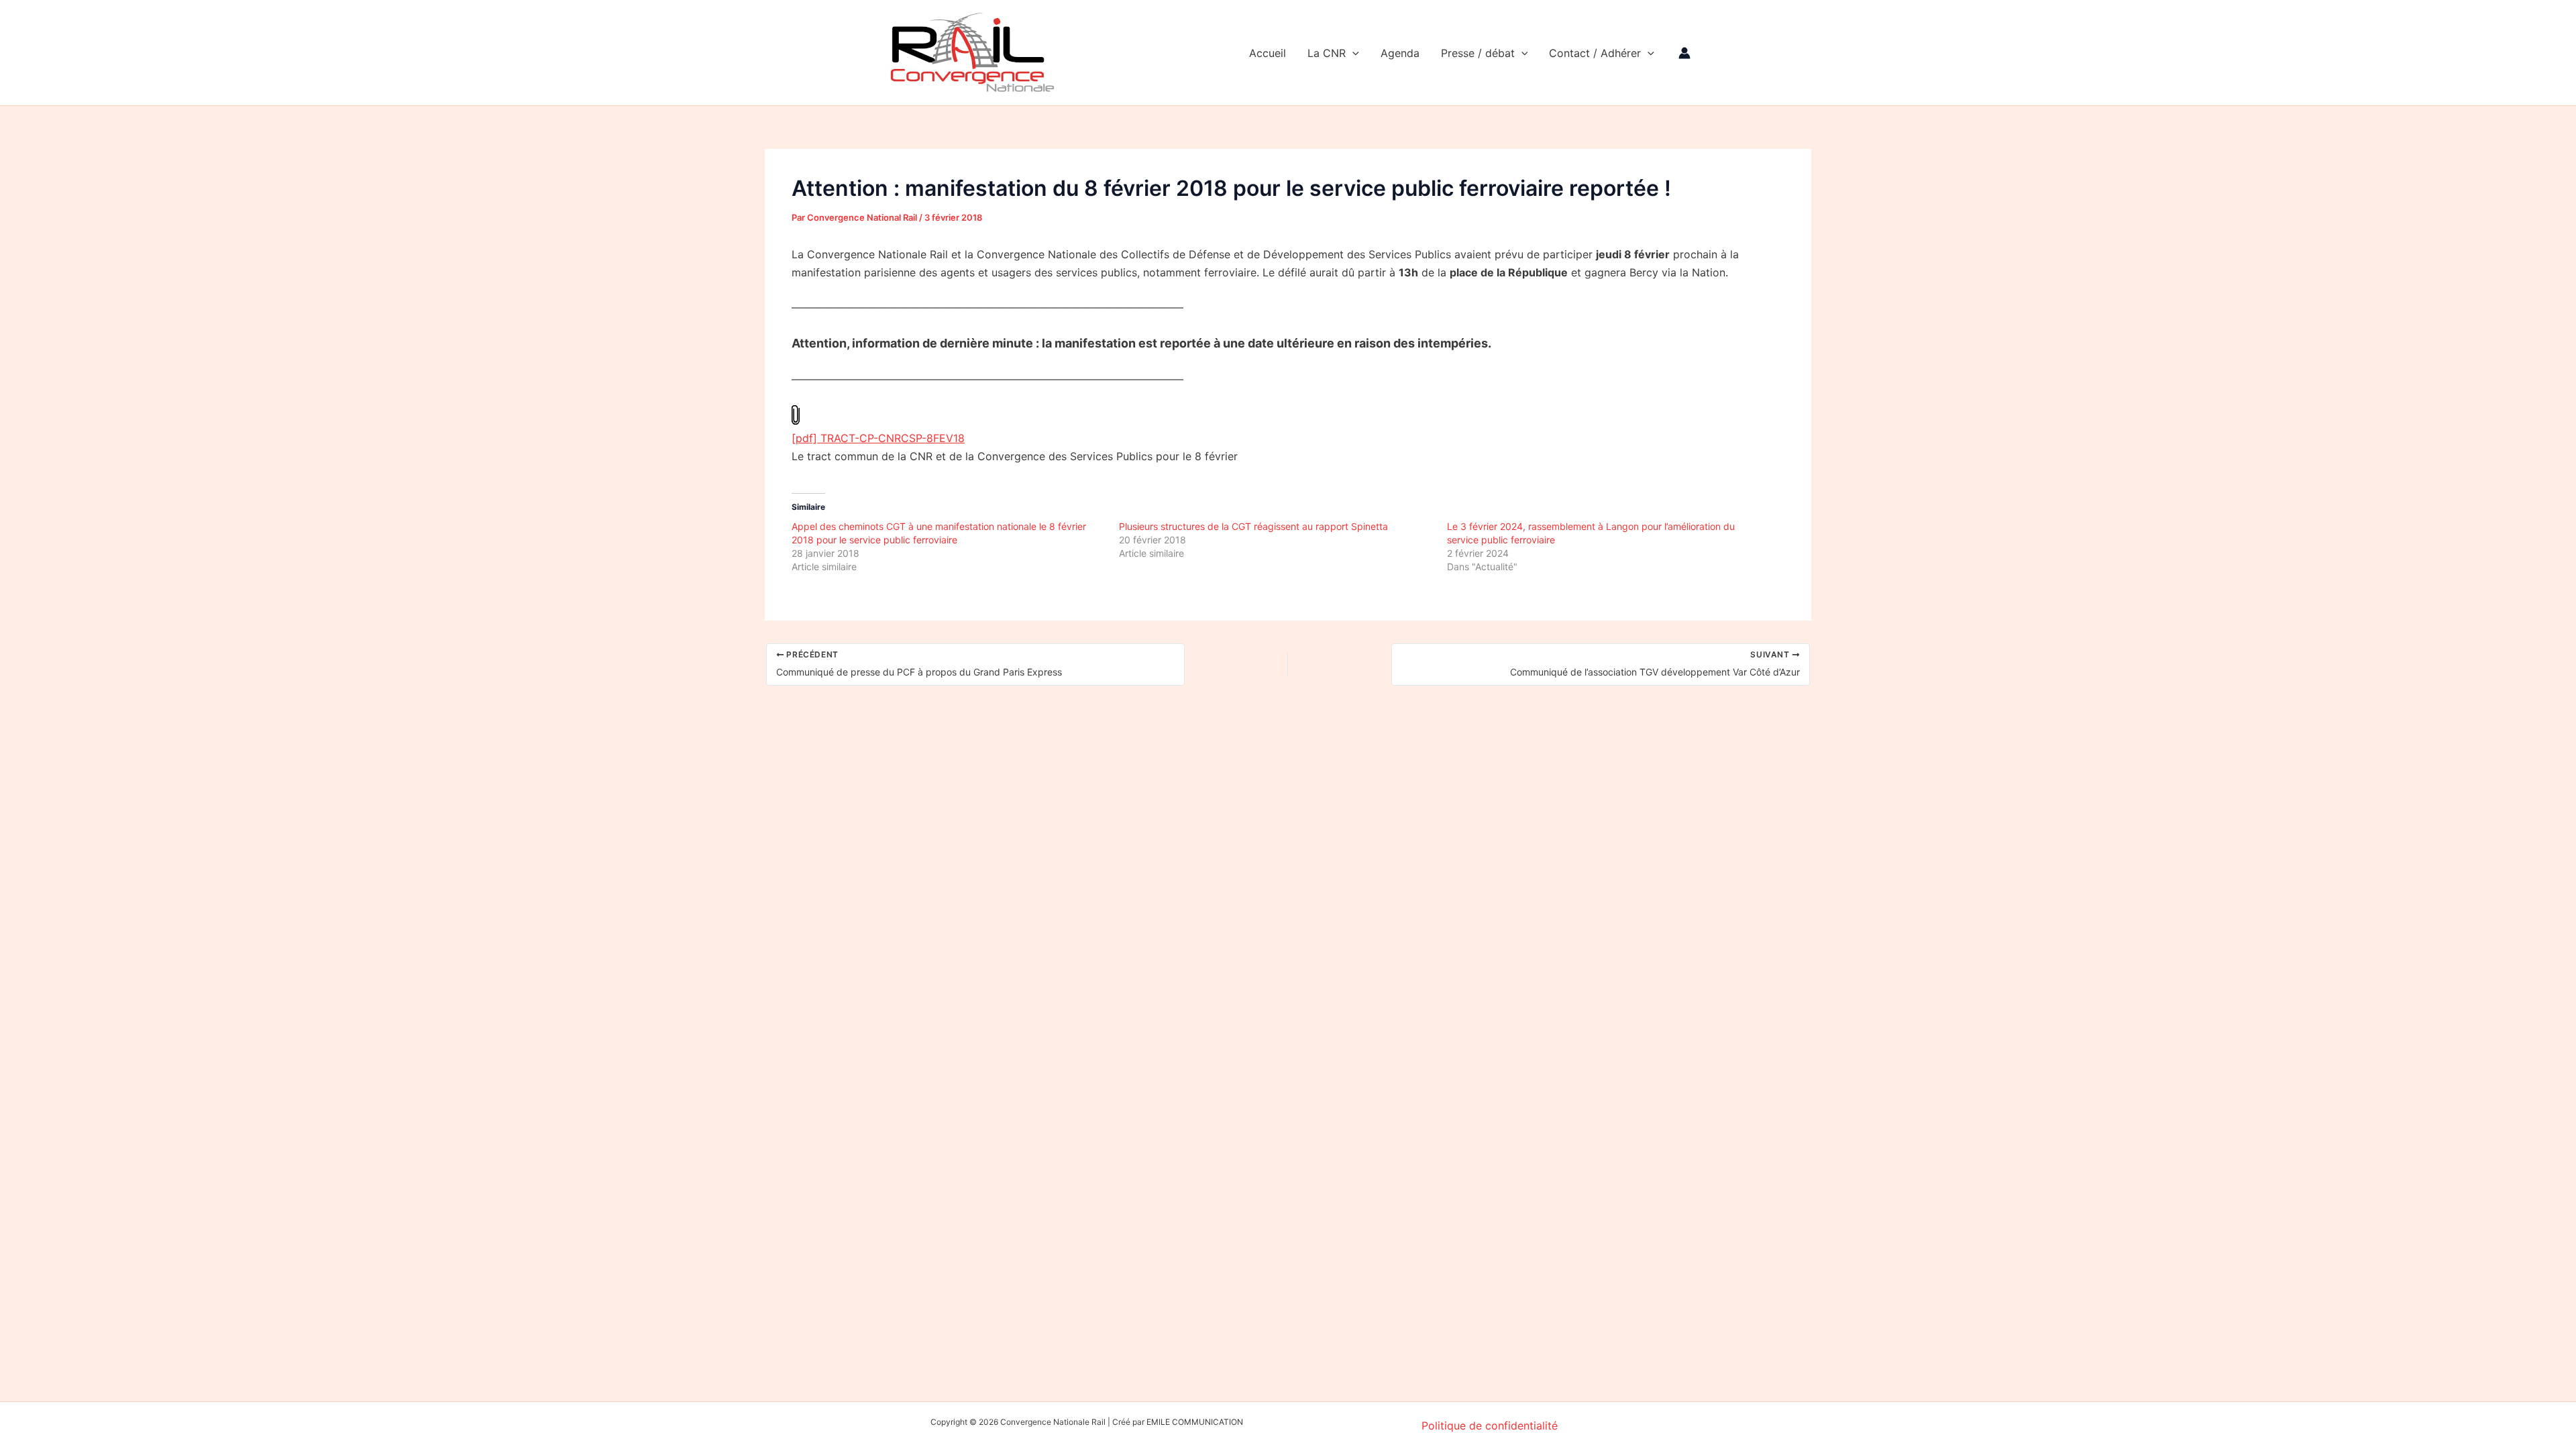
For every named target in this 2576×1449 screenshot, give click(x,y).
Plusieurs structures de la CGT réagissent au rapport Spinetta (1253, 526)
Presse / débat (1478, 53)
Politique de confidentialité (1490, 1426)
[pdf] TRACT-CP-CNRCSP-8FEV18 (878, 438)
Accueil (1268, 53)
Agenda (1400, 53)
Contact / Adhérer (1595, 53)
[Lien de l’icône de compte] (1684, 53)
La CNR (1327, 53)
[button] (1352, 53)
